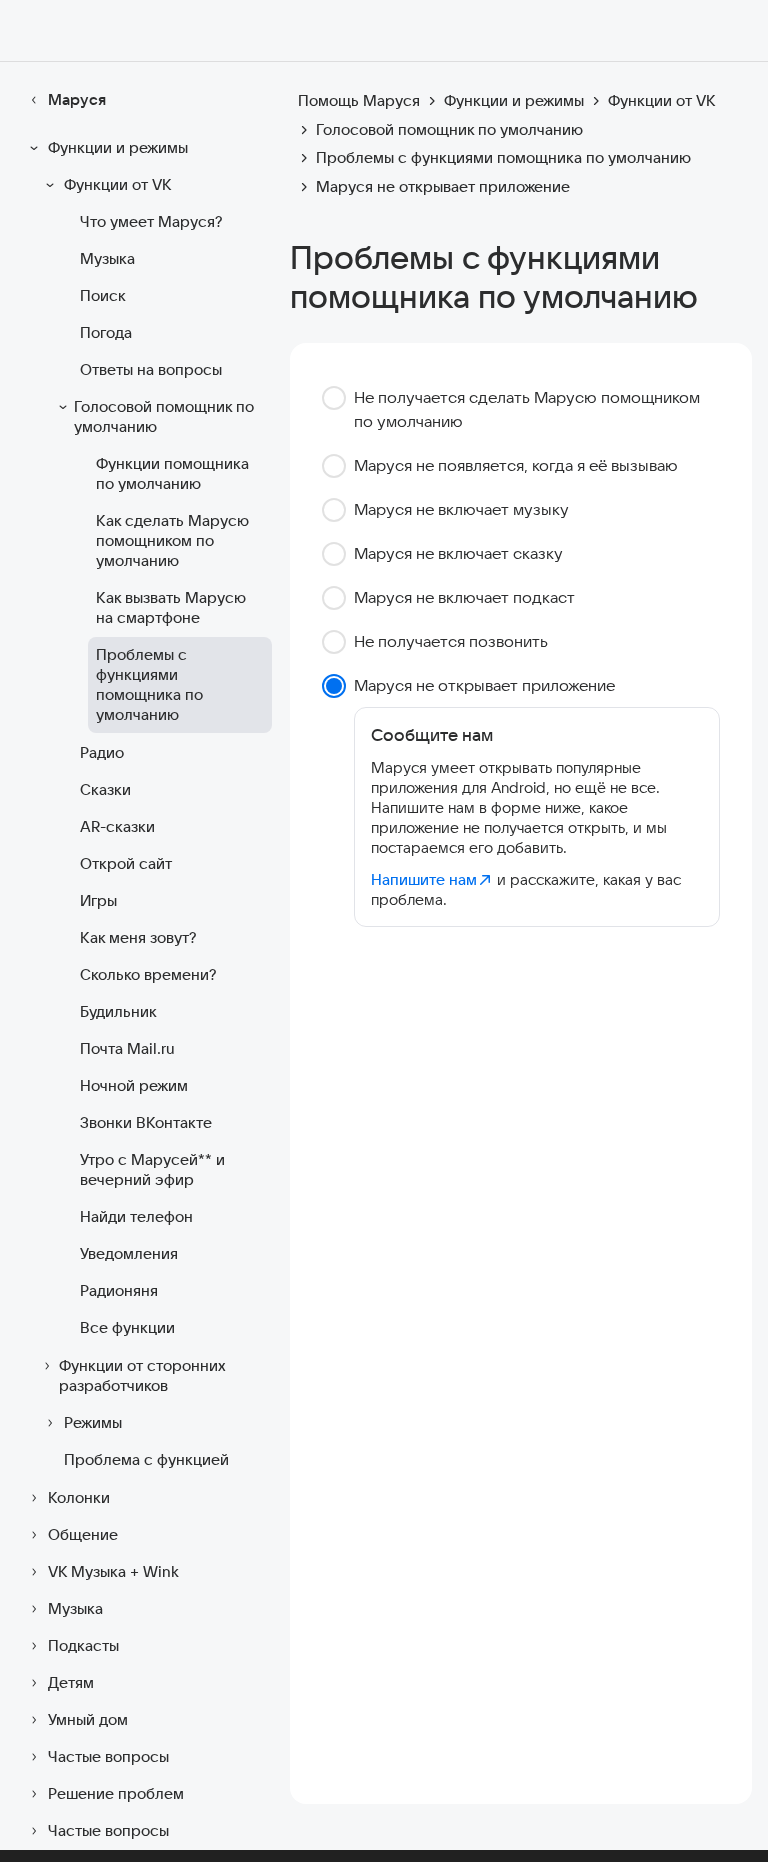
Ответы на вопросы (151, 369)
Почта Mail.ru (127, 1048)
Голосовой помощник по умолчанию (164, 416)
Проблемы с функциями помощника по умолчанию (149, 684)
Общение (83, 1534)
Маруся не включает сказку (458, 553)
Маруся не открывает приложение (484, 685)
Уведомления (129, 1253)
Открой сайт (126, 863)
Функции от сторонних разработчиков (142, 1375)
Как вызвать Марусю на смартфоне (171, 607)
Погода (106, 332)
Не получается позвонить (451, 641)
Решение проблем (116, 1793)
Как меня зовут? (138, 937)
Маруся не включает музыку (461, 509)
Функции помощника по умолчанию (172, 473)
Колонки (79, 1497)
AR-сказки (117, 826)
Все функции (127, 1327)
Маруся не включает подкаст (464, 597)
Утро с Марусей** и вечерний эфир (152, 1169)
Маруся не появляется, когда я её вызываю (516, 465)
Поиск (103, 295)
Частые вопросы (108, 1756)
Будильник (118, 1011)
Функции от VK (118, 184)
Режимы (93, 1422)
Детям (71, 1682)
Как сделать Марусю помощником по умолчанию (172, 540)
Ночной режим (134, 1085)
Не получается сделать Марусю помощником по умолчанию (527, 409)
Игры (98, 900)
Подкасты (83, 1645)
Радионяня (119, 1290)
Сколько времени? (148, 974)
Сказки (105, 789)
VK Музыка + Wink (113, 1571)
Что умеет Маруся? (151, 221)
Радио (102, 752)
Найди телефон (136, 1216)
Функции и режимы (118, 147)
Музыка (107, 258)
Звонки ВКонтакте (146, 1122)
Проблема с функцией (146, 1459)
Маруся (77, 99)
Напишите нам (424, 879)
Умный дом (88, 1719)
